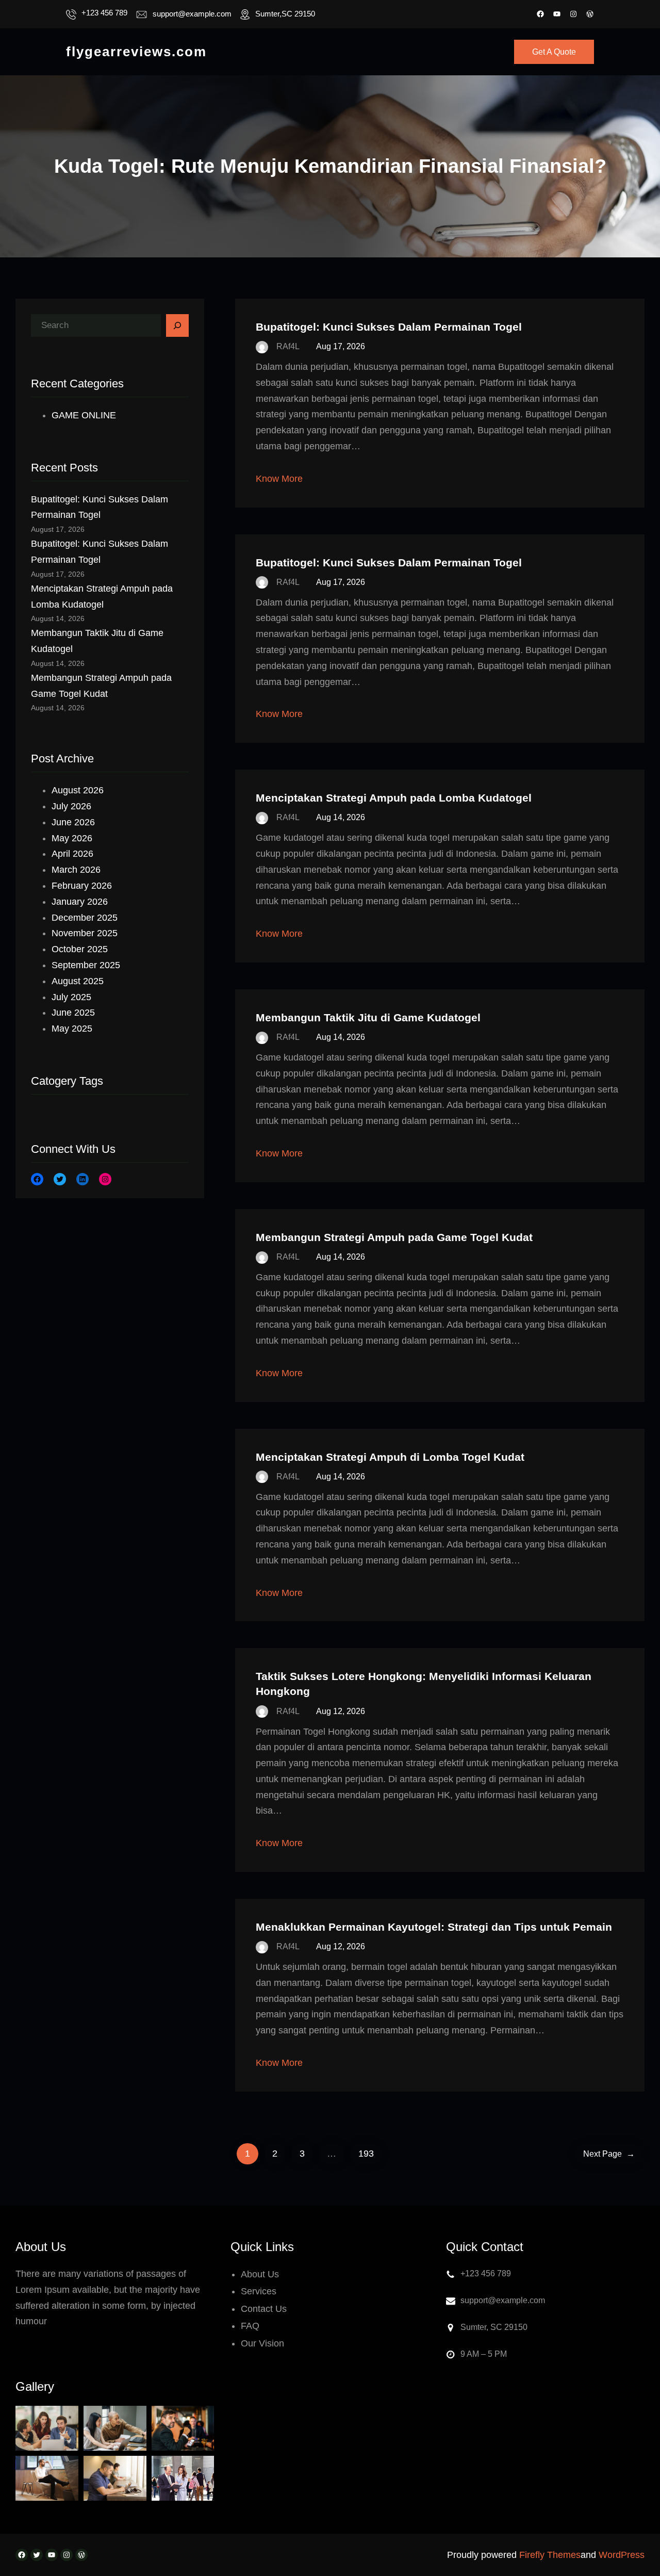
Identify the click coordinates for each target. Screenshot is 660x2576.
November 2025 (85, 933)
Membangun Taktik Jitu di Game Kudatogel (368, 1017)
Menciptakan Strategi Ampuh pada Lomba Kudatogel (394, 798)
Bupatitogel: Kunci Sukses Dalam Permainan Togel (389, 327)
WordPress (622, 2555)
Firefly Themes (550, 2555)
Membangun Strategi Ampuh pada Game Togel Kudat (394, 1237)
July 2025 (71, 997)
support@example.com (192, 14)
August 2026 (78, 790)
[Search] (177, 325)
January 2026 (80, 902)
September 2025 (86, 965)
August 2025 (78, 981)
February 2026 (82, 886)
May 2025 (72, 1029)
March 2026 (76, 870)
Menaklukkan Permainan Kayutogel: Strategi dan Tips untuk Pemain (434, 1927)
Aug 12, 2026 (341, 1711)
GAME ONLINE (84, 415)
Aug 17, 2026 (341, 346)
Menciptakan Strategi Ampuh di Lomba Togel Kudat (390, 1457)
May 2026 (72, 838)
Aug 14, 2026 (341, 817)
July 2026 (71, 806)
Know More (279, 479)
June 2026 (73, 822)
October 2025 (80, 949)
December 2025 (85, 918)
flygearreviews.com (136, 52)
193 (366, 2154)
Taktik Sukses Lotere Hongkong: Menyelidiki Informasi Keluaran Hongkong (424, 1684)
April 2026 (72, 854)
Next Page (609, 2154)
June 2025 (73, 1013)
